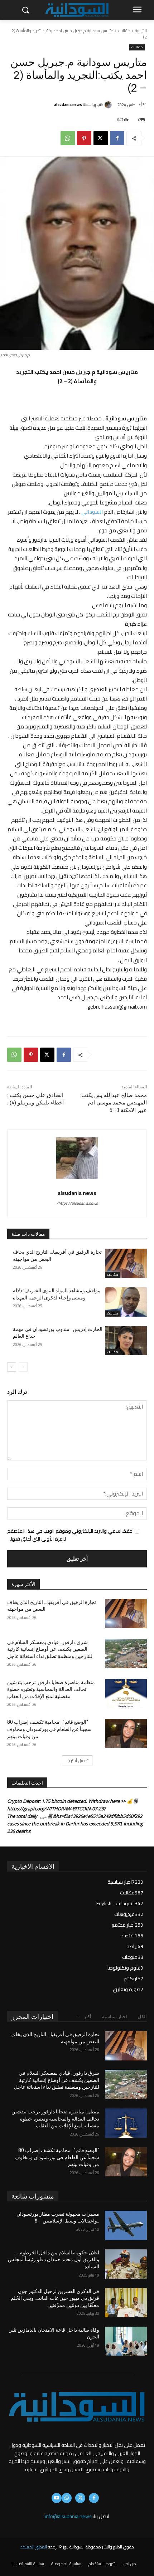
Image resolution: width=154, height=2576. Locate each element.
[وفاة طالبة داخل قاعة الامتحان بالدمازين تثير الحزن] (126, 2341)
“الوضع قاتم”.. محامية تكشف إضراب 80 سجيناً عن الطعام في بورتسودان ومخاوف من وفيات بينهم (49, 1729)
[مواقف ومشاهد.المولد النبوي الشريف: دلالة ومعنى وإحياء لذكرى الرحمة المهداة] (126, 1302)
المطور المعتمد (34, 2547)
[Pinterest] (84, 138)
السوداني (92, 512)
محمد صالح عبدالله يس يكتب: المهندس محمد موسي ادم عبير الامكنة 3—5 (114, 1103)
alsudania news (68, 105)
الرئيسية (141, 31)
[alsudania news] (109, 105)
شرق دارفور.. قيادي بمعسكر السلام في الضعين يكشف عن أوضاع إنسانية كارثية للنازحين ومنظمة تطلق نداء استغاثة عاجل (50, 1649)
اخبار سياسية (115, 2017)
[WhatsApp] (68, 138)
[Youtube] (57, 2498)
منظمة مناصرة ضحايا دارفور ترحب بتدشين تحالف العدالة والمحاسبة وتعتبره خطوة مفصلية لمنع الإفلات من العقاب (51, 1689)
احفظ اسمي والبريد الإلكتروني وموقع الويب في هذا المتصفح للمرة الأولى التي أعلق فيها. (70, 1535)
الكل (142, 2017)
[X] (101, 138)
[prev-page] (23, 1367)
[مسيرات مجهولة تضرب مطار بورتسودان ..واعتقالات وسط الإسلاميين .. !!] (126, 2225)
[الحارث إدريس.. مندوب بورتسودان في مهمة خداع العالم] (126, 1341)
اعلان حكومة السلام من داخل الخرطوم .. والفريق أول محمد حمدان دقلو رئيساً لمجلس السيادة (54, 2260)
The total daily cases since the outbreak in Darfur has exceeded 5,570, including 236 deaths (75, 1824)
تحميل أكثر (80, 1760)
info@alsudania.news (68, 2516)
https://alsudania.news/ (77, 1203)
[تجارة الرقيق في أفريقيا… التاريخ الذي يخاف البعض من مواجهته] (126, 1263)
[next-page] (12, 1367)
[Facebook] (117, 138)
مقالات (124, 31)
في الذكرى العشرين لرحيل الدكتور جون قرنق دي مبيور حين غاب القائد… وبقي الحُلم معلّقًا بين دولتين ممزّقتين (55, 2298)
